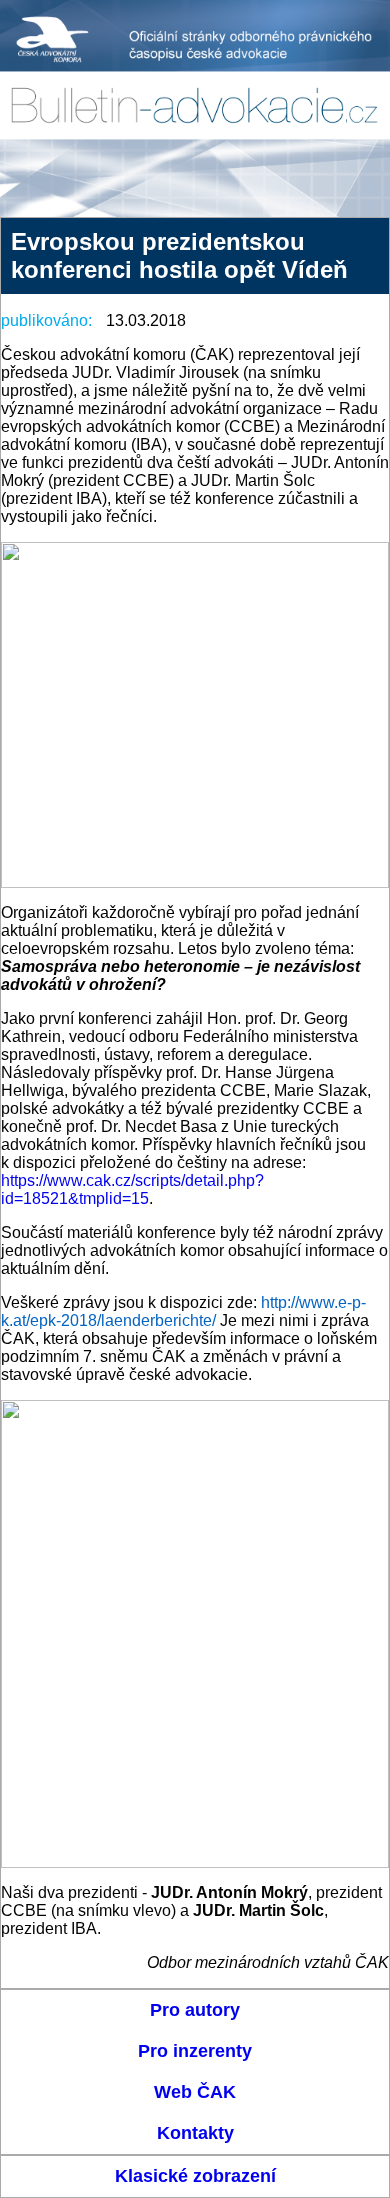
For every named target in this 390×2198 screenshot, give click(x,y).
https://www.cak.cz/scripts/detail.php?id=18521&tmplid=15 (132, 1189)
